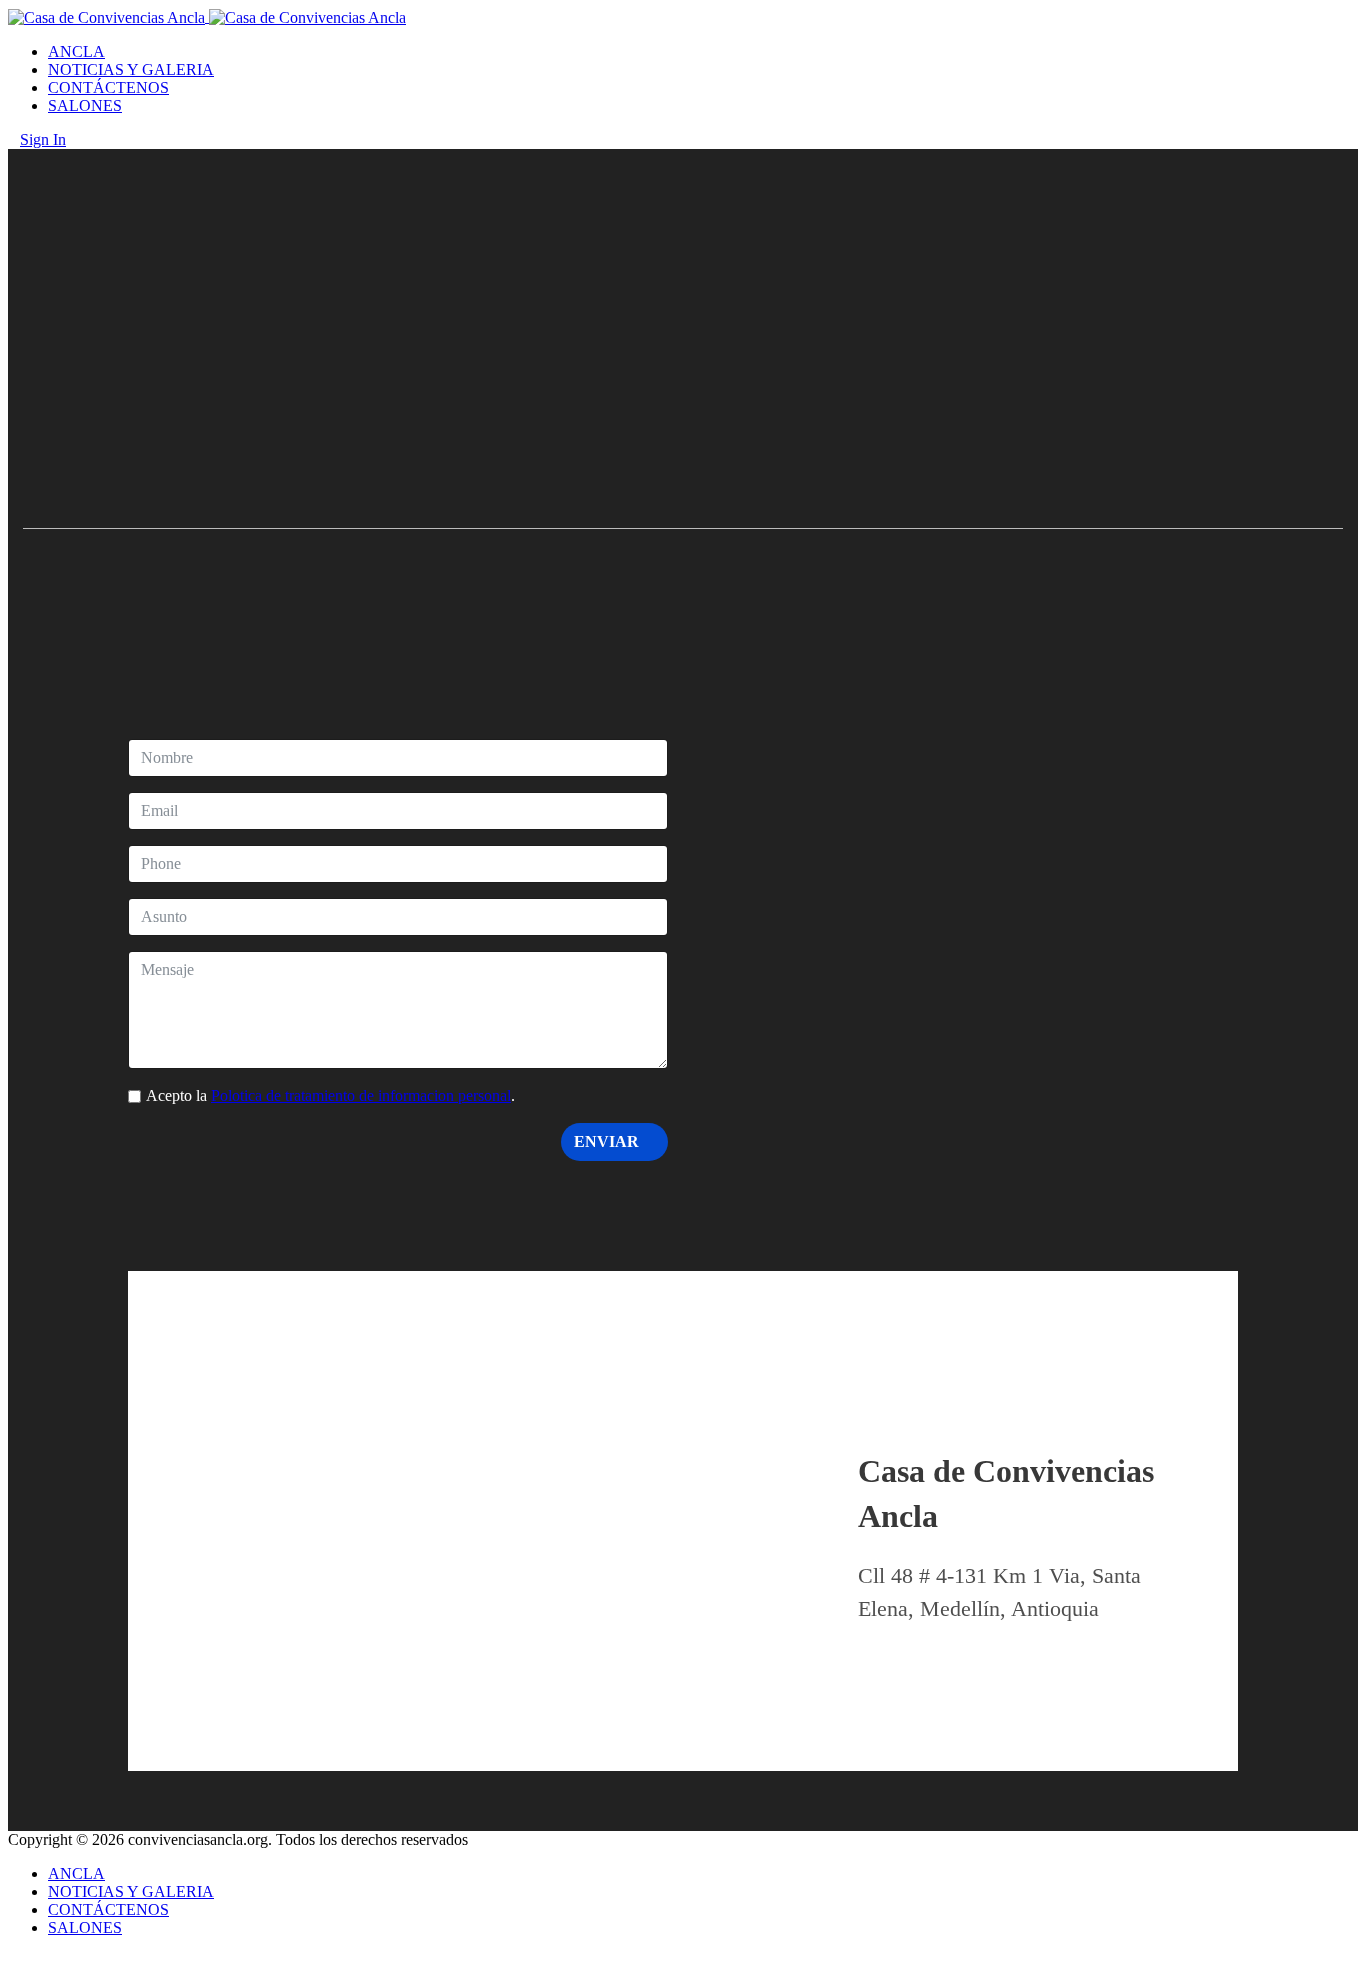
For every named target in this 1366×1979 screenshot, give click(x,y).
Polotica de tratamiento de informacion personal (361, 1095)
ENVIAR (608, 1141)
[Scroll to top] (14, 1961)
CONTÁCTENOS (108, 87)
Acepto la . (330, 1095)
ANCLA (76, 51)
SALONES (85, 105)
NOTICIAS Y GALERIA (131, 69)
